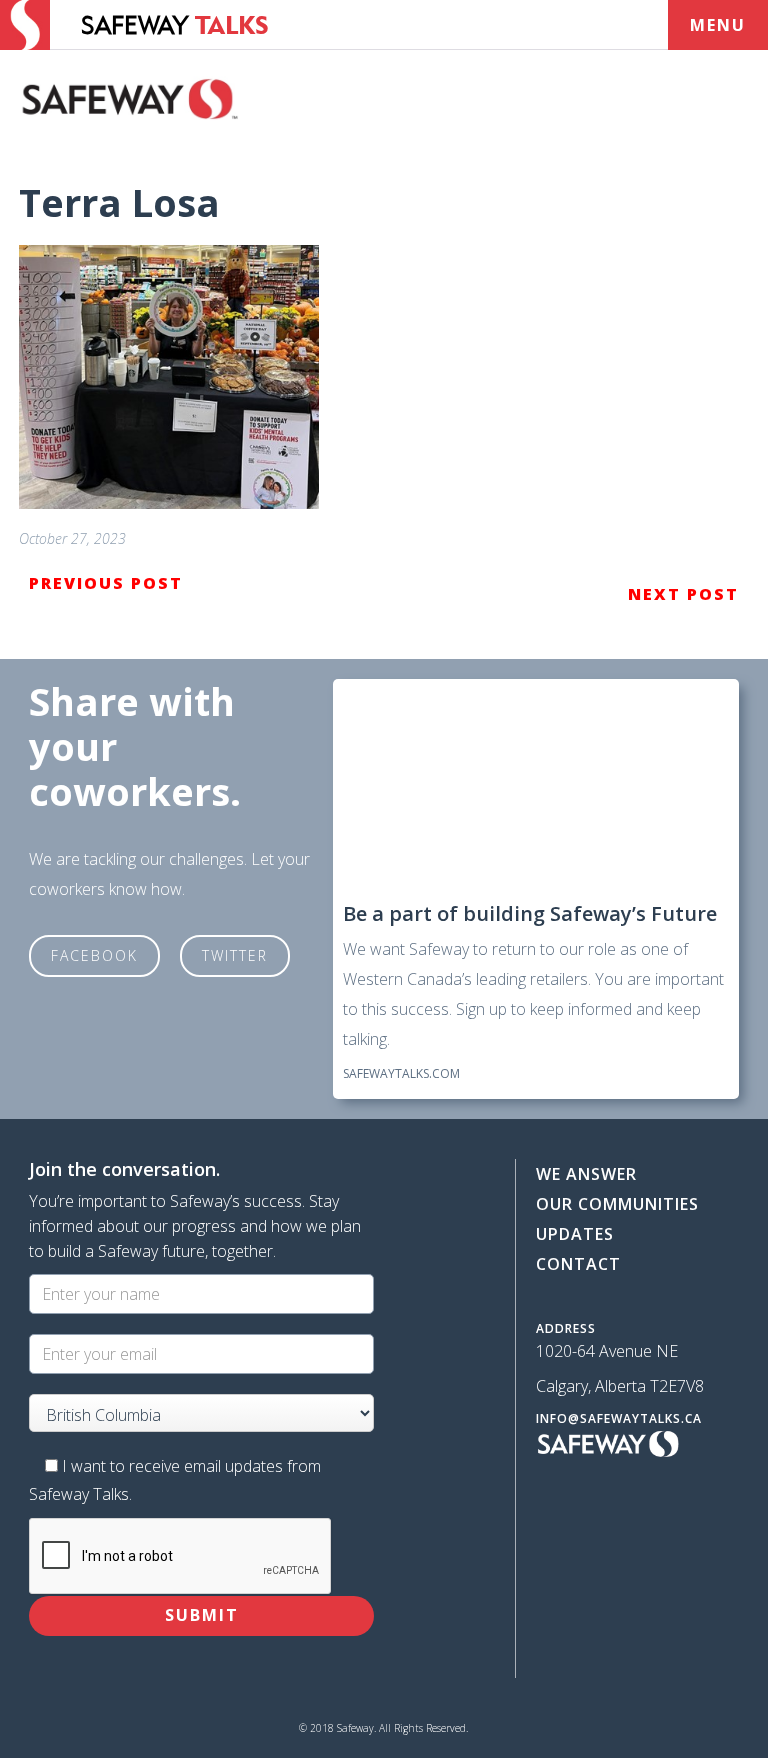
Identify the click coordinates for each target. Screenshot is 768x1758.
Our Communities (617, 1204)
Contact (578, 1264)
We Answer (586, 1174)
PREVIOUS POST (106, 583)
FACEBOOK (94, 955)
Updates (575, 1234)
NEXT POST (683, 594)
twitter (235, 955)
